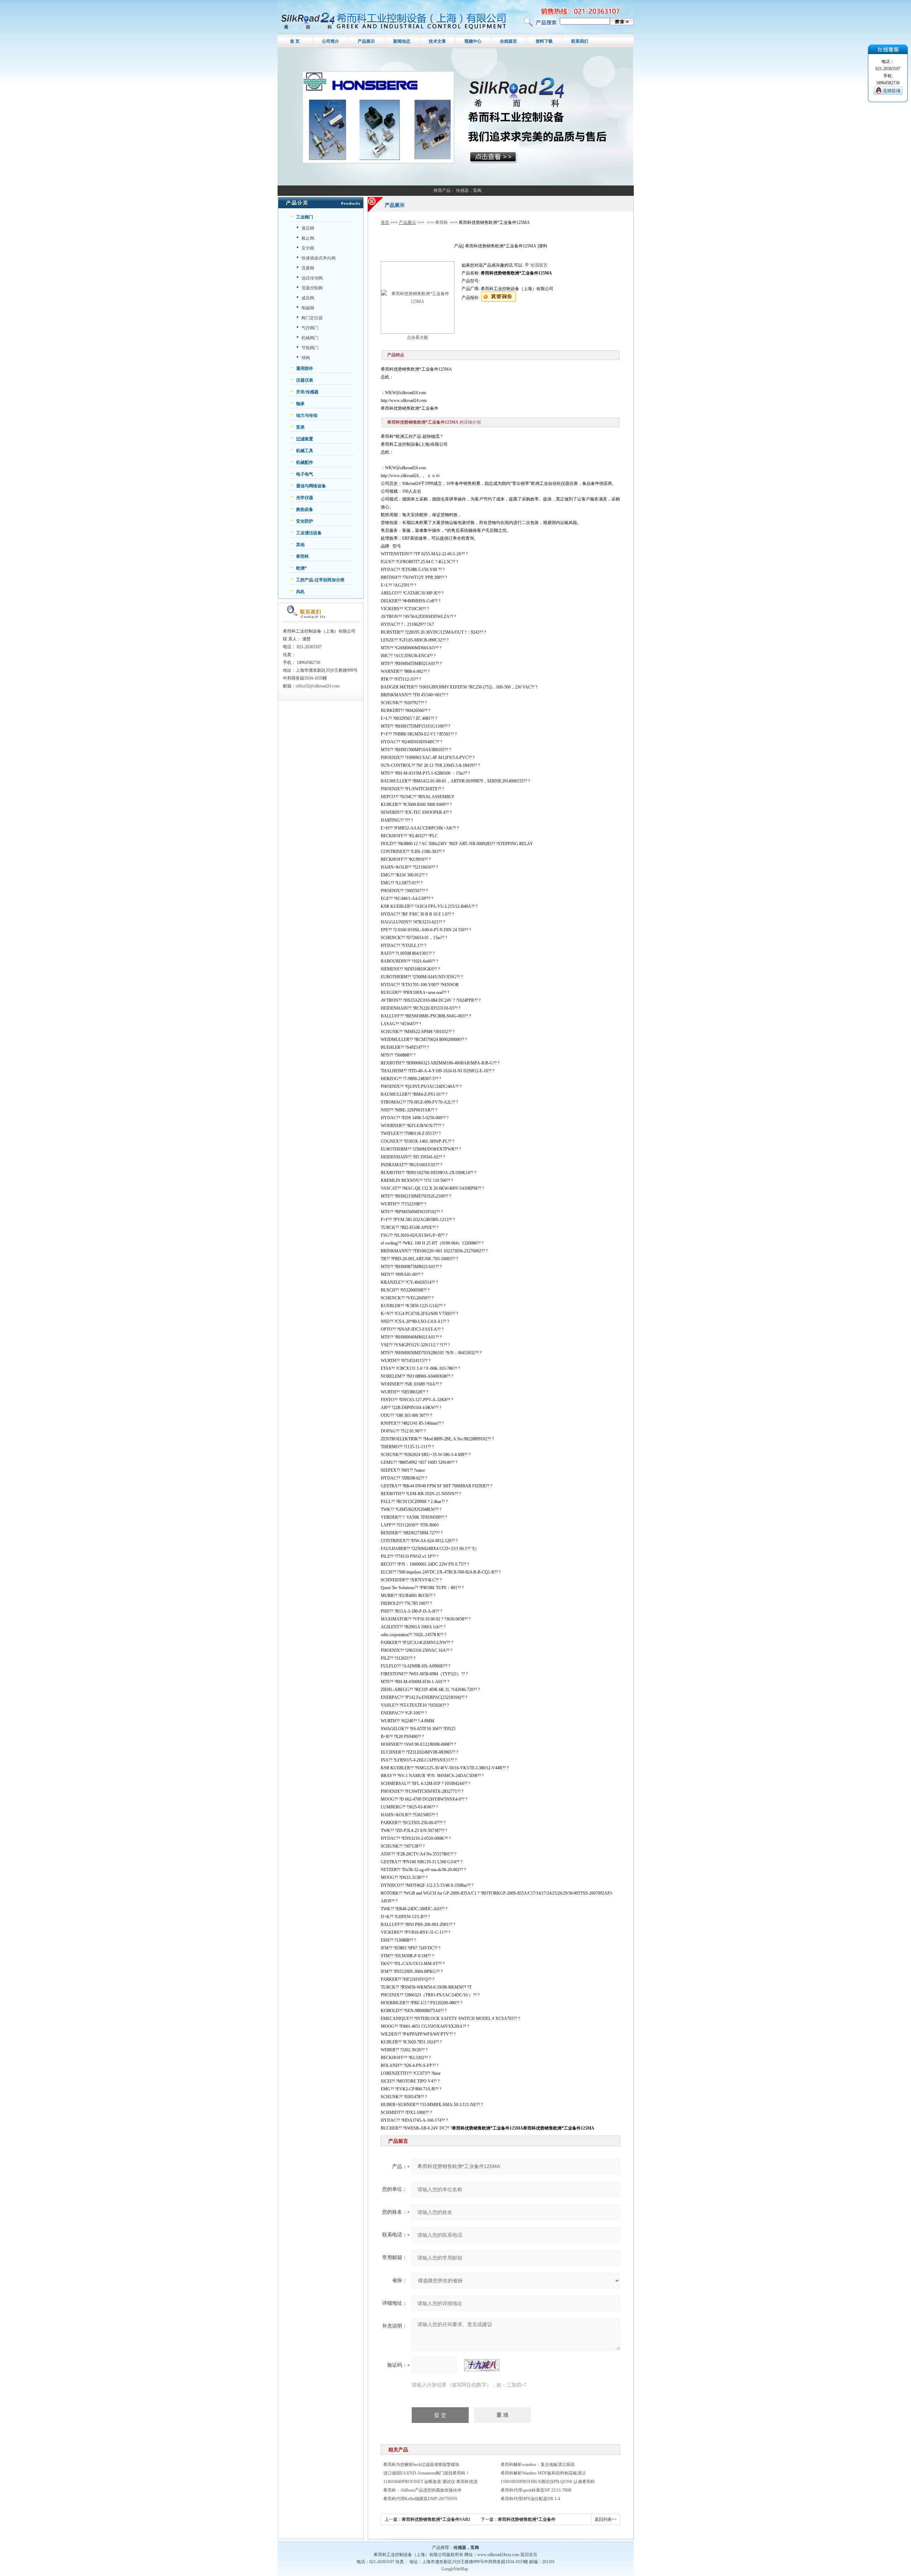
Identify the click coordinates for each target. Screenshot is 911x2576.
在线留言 (509, 41)
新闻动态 (402, 41)
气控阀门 (310, 328)
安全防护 (305, 521)
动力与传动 (307, 415)
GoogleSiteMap (455, 2569)
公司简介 (331, 41)
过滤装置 (305, 439)
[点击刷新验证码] (482, 2365)
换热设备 (305, 509)
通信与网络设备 (311, 486)
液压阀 (308, 228)
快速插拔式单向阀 (318, 258)
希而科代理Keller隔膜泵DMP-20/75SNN (420, 2499)
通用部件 (305, 368)
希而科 (302, 556)
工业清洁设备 (309, 533)
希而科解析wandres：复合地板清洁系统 (538, 2465)
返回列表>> (606, 2519)
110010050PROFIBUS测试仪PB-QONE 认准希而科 (548, 2482)
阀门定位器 (312, 318)
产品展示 (366, 41)
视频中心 (473, 41)
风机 (300, 592)
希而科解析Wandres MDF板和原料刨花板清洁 (543, 2473)
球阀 (306, 358)
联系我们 (580, 41)
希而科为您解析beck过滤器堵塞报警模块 (421, 2465)
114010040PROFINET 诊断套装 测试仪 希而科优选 (430, 2482)
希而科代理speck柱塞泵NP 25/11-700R (536, 2490)
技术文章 (437, 41)
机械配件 (305, 462)
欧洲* (301, 568)
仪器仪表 (305, 380)
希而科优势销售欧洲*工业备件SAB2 (436, 2519)
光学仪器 (305, 498)
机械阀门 (310, 338)
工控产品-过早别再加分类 (320, 580)
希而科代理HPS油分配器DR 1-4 (530, 2499)
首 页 (295, 41)
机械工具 (305, 451)
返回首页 (529, 2555)
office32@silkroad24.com (318, 686)
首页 (385, 222)
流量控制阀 (312, 288)
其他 (300, 545)
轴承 (300, 404)
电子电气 (305, 474)
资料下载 (544, 41)
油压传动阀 (312, 278)
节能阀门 (310, 348)
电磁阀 (308, 308)
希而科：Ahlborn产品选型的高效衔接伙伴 (422, 2490)
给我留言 (539, 265)
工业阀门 (305, 217)
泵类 (300, 427)
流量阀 (308, 268)
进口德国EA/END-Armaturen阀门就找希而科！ (426, 2473)
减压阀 (308, 298)
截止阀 (308, 238)
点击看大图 (417, 337)
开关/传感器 (307, 392)
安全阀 (308, 248)
